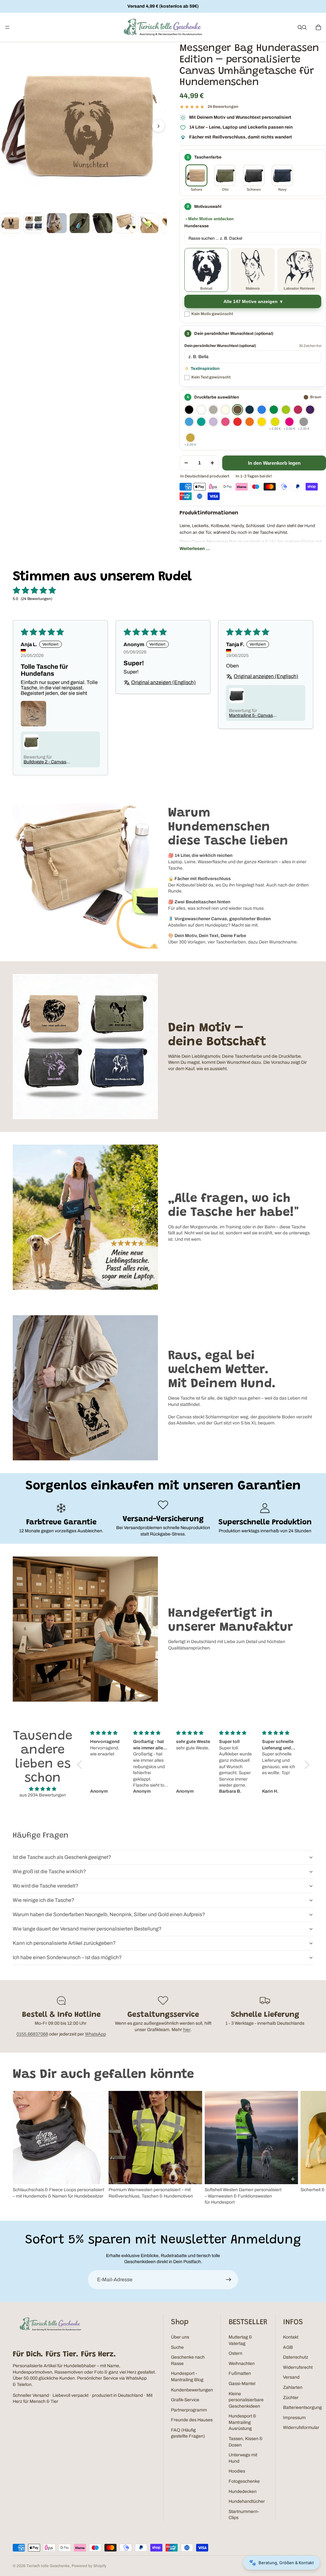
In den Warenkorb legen (274, 463)
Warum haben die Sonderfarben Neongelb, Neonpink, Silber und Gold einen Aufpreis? (109, 1914)
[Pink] (225, 422)
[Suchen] (300, 27)
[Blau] (262, 410)
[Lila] (310, 410)
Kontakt (291, 2337)
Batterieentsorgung (302, 2407)
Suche (177, 2347)
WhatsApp (96, 2034)
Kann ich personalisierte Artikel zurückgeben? (64, 1943)
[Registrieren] (229, 2280)
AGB (288, 2347)
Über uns (180, 2337)
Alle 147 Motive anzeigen (251, 302)
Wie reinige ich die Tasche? (43, 1900)
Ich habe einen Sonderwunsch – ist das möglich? (67, 1957)
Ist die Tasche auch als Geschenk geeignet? (62, 1857)
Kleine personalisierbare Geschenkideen (246, 2400)
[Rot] (237, 422)
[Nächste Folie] (306, 2148)
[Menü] (7, 27)
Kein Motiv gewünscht (212, 314)
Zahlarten (293, 2387)
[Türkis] (201, 422)
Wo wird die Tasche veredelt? (46, 1886)
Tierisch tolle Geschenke (48, 2566)
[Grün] (274, 410)
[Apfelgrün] (286, 410)
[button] (81, 1764)
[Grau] (213, 410)
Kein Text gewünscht (211, 377)
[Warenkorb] (318, 27)
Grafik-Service (185, 2400)
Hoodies (237, 2471)
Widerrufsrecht (298, 2367)
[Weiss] (201, 410)
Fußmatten (240, 2373)
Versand (291, 2377)
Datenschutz (296, 2357)
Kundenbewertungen (192, 2390)
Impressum (294, 2418)
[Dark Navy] (250, 410)
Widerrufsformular (301, 2428)
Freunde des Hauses (192, 2420)
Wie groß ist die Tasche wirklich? (49, 1871)
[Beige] (225, 410)
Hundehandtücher (247, 2501)
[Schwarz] (189, 410)
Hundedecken (243, 2491)
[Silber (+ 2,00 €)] (304, 422)
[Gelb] (262, 422)
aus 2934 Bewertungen (43, 1795)
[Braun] (237, 410)
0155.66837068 (32, 2034)
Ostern (235, 2353)
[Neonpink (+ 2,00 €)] (289, 422)
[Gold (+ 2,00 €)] (190, 438)
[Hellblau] (189, 422)
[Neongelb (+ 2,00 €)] (275, 422)
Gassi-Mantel (242, 2384)
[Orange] (250, 422)
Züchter (291, 2398)
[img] (43, 1789)
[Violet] (213, 422)
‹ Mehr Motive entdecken (210, 219)
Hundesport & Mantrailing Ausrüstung (242, 2422)
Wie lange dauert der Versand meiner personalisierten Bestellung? (87, 1929)
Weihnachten (242, 2364)
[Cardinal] (298, 410)
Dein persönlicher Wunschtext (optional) (220, 346)
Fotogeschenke (244, 2481)
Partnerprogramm (189, 2410)
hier (187, 2030)
